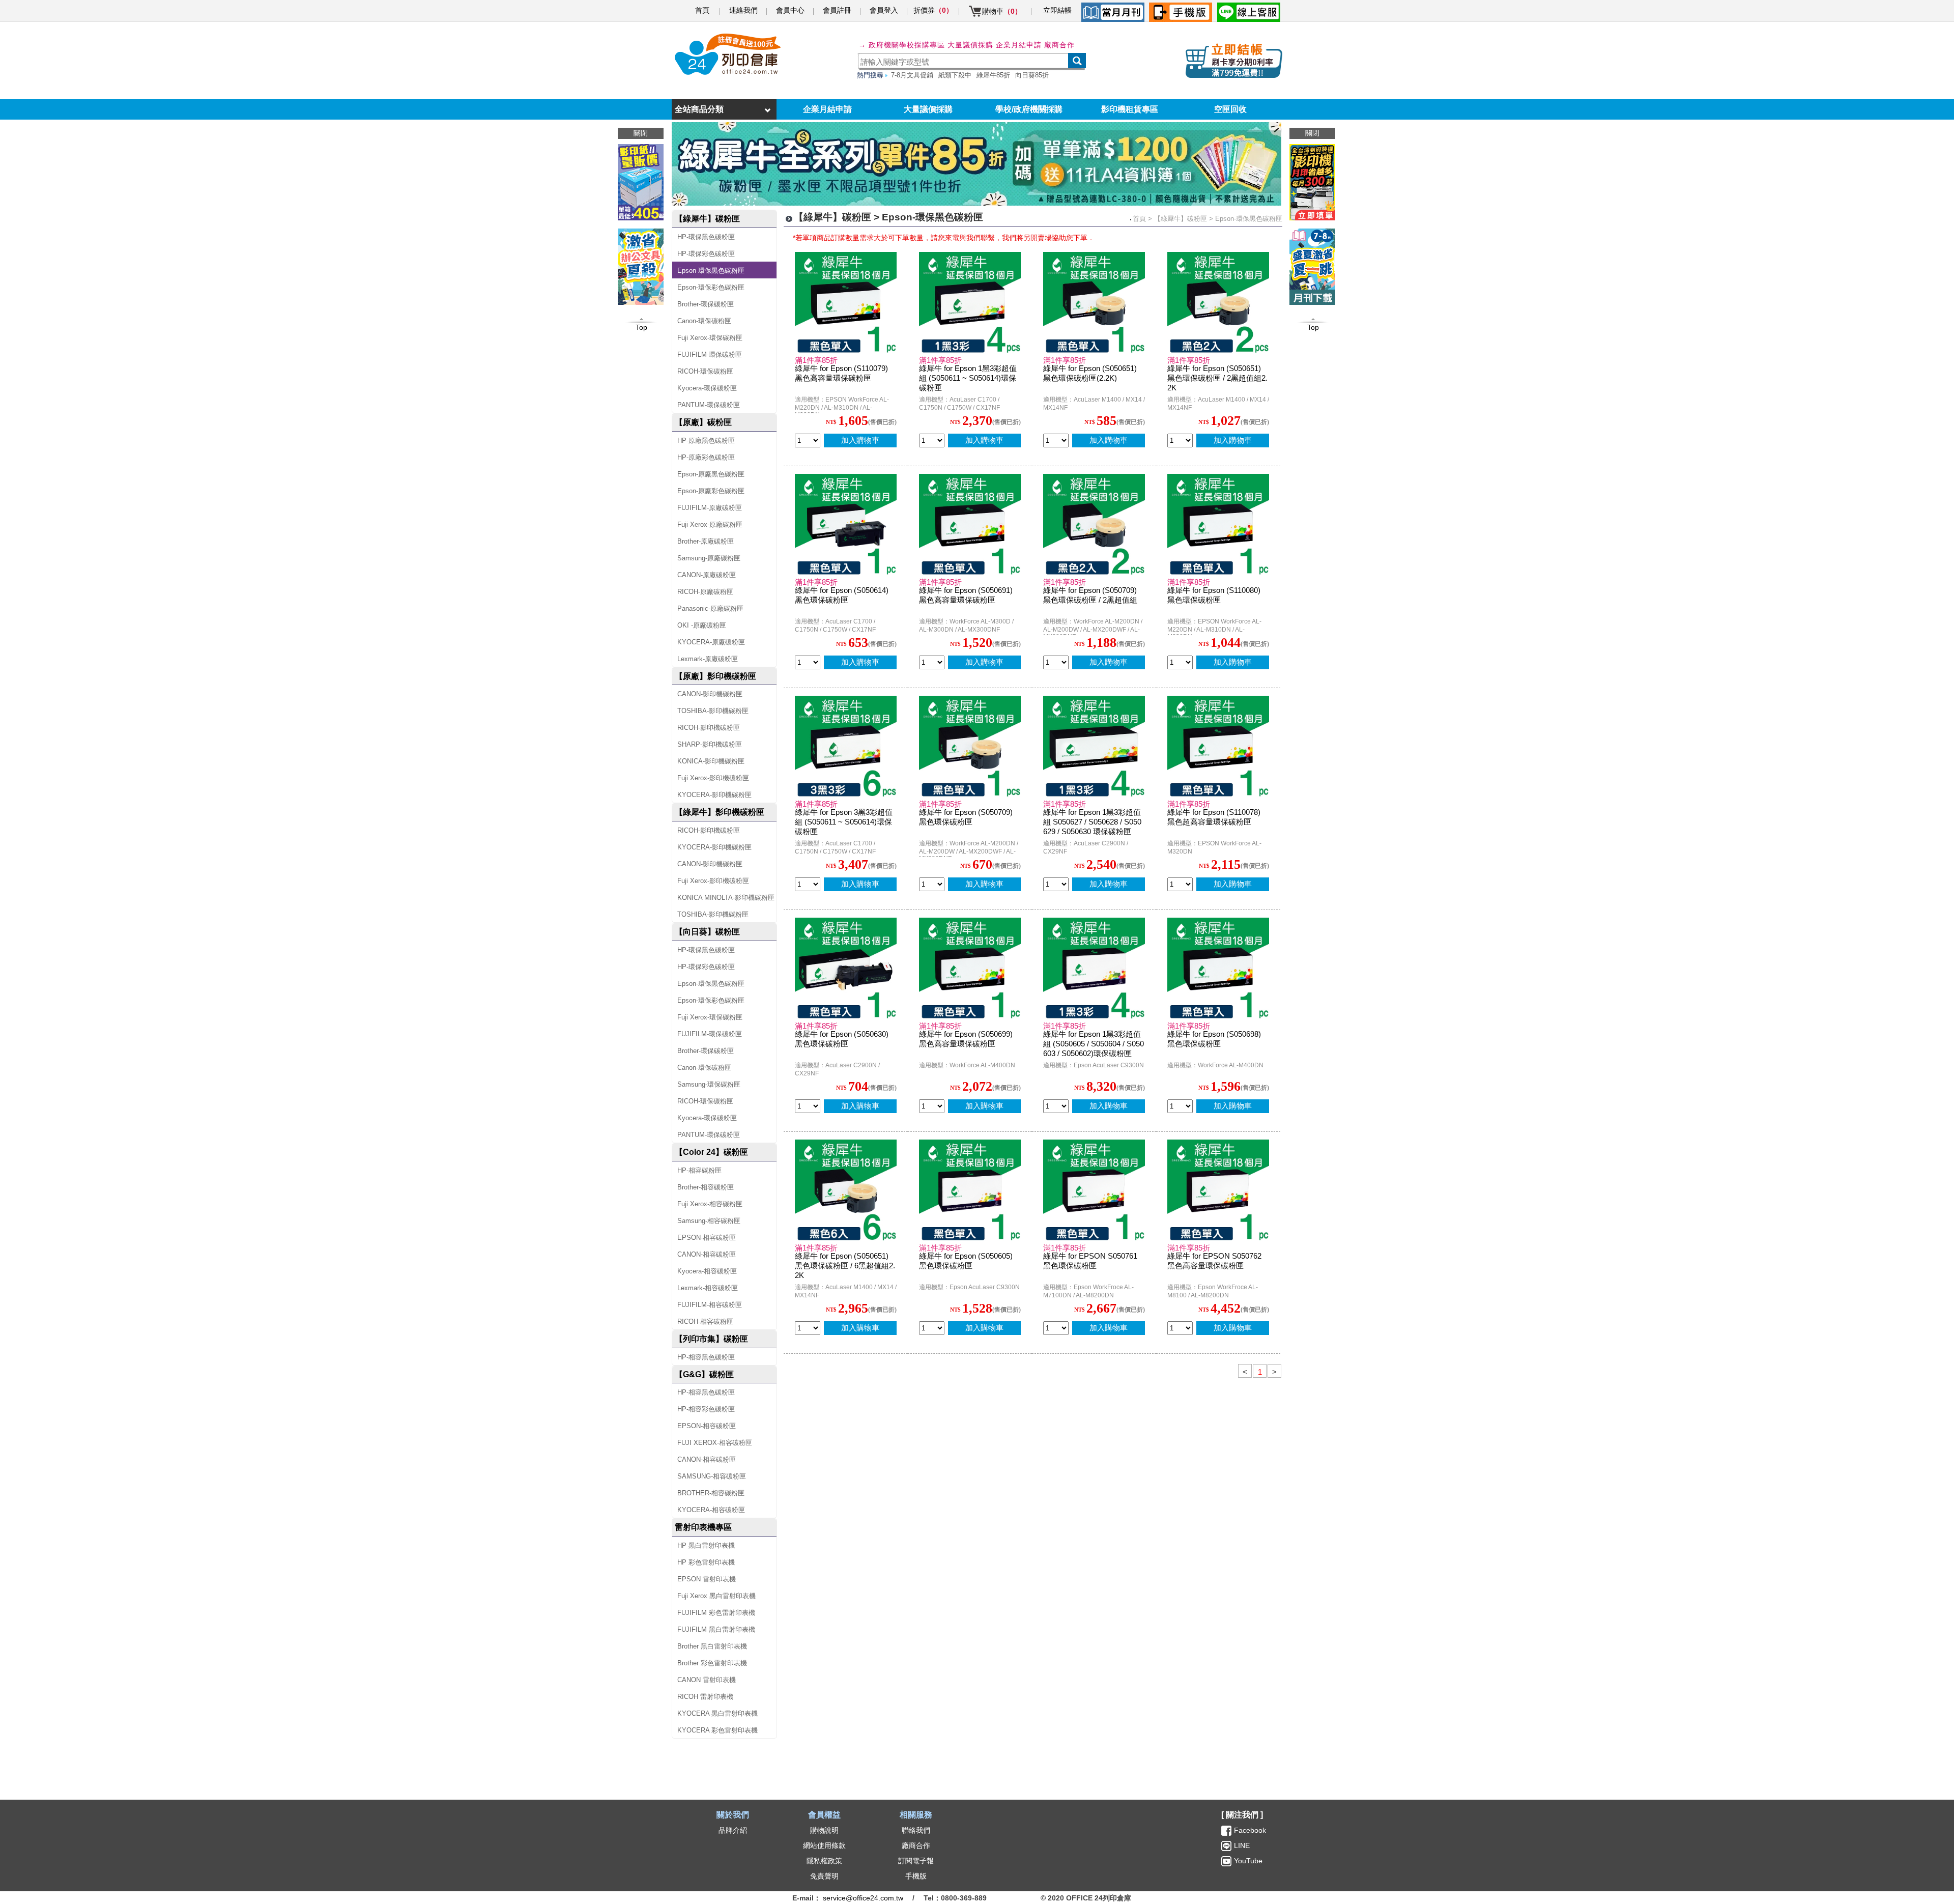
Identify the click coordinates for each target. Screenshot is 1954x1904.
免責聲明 (824, 1876)
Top (1313, 327)
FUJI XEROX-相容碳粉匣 (715, 1443)
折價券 (933, 10)
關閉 (1312, 133)
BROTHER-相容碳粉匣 (711, 1493)
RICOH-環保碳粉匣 (705, 371)
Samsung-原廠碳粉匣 (709, 558)
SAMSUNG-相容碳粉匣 (712, 1476)
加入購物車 (860, 440)
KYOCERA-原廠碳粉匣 (711, 642)
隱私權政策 (824, 1861)
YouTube (1247, 1861)
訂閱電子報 (916, 1861)
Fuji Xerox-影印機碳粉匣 (713, 778)
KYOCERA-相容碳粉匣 (711, 1510)
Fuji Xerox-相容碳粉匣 (710, 1204)
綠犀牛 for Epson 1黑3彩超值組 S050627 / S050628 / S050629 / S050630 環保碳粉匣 (1092, 822)
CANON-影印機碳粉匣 (710, 694)
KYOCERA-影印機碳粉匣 (714, 795)
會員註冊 (837, 10)
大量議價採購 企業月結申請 (995, 45)
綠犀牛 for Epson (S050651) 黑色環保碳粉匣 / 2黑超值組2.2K (1217, 378)
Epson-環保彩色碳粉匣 (711, 287)
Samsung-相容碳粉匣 (709, 1221)
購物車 (1002, 11)
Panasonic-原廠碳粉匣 (710, 608)
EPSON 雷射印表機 (707, 1579)
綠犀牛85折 (993, 75)
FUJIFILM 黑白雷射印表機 (716, 1629)
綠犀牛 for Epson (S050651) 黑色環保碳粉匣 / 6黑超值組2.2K (845, 1266)
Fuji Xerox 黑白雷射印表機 (716, 1596)
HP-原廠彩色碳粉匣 (706, 457)
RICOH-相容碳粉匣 (705, 1322)
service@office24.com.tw (863, 1898)
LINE (1241, 1845)
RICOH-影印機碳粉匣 (709, 728)
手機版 (916, 1876)
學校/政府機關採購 (1029, 109)
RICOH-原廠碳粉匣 (705, 592)
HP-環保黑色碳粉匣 (706, 237)
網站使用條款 (824, 1845)
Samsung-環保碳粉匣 (709, 1084)
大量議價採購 (928, 109)
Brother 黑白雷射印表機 (712, 1646)
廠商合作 (1059, 45)
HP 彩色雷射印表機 (706, 1562)
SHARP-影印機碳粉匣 (710, 744)
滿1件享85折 (816, 360)
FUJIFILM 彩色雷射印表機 (716, 1613)
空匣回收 (1230, 109)
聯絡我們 (916, 1830)
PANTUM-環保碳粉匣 (709, 405)
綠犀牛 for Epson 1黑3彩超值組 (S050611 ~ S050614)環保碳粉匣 (968, 378)
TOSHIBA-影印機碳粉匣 (713, 711)
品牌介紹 (733, 1830)
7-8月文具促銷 (912, 75)
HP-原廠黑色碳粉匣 (706, 441)
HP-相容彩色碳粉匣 (706, 1409)
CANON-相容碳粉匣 (707, 1254)
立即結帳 (1057, 10)
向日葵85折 (1032, 75)
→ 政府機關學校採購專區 (902, 45)
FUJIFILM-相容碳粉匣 (710, 1305)
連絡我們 (743, 10)
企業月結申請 (827, 109)
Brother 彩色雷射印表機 (712, 1663)
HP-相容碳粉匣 (699, 1170)
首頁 (702, 10)
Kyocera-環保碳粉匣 (707, 388)
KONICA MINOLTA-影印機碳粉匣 (726, 898)
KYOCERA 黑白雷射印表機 (717, 1713)
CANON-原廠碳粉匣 (707, 575)
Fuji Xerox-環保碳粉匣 (710, 338)
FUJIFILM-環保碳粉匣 (710, 354)
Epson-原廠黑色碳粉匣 (711, 474)
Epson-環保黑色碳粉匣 (711, 271)
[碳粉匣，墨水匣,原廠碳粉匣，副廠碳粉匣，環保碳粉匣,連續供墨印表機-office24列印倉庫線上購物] (726, 54)
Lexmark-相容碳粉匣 (708, 1288)
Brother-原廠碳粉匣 (706, 541)
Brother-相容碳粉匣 (706, 1187)
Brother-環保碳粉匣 (706, 304)
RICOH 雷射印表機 (705, 1697)
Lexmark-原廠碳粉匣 (708, 659)
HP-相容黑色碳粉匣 (706, 1357)
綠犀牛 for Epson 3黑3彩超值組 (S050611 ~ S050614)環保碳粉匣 (844, 822)
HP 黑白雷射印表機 (706, 1545)
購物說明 (824, 1830)
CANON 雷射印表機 (707, 1680)
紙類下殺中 (955, 75)
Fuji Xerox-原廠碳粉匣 (710, 524)
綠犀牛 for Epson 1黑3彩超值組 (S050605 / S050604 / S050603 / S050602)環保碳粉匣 (1094, 1044)
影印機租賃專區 (1130, 109)
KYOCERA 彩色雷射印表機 (717, 1730)
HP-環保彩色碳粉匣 (706, 254)
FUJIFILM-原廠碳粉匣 (710, 508)
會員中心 (790, 10)
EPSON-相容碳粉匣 (707, 1238)
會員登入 (884, 10)
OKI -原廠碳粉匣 (702, 625)
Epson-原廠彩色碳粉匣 (711, 491)
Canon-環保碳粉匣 (704, 321)
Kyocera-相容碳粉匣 (707, 1271)
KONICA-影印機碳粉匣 (711, 761)
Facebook (1250, 1830)
